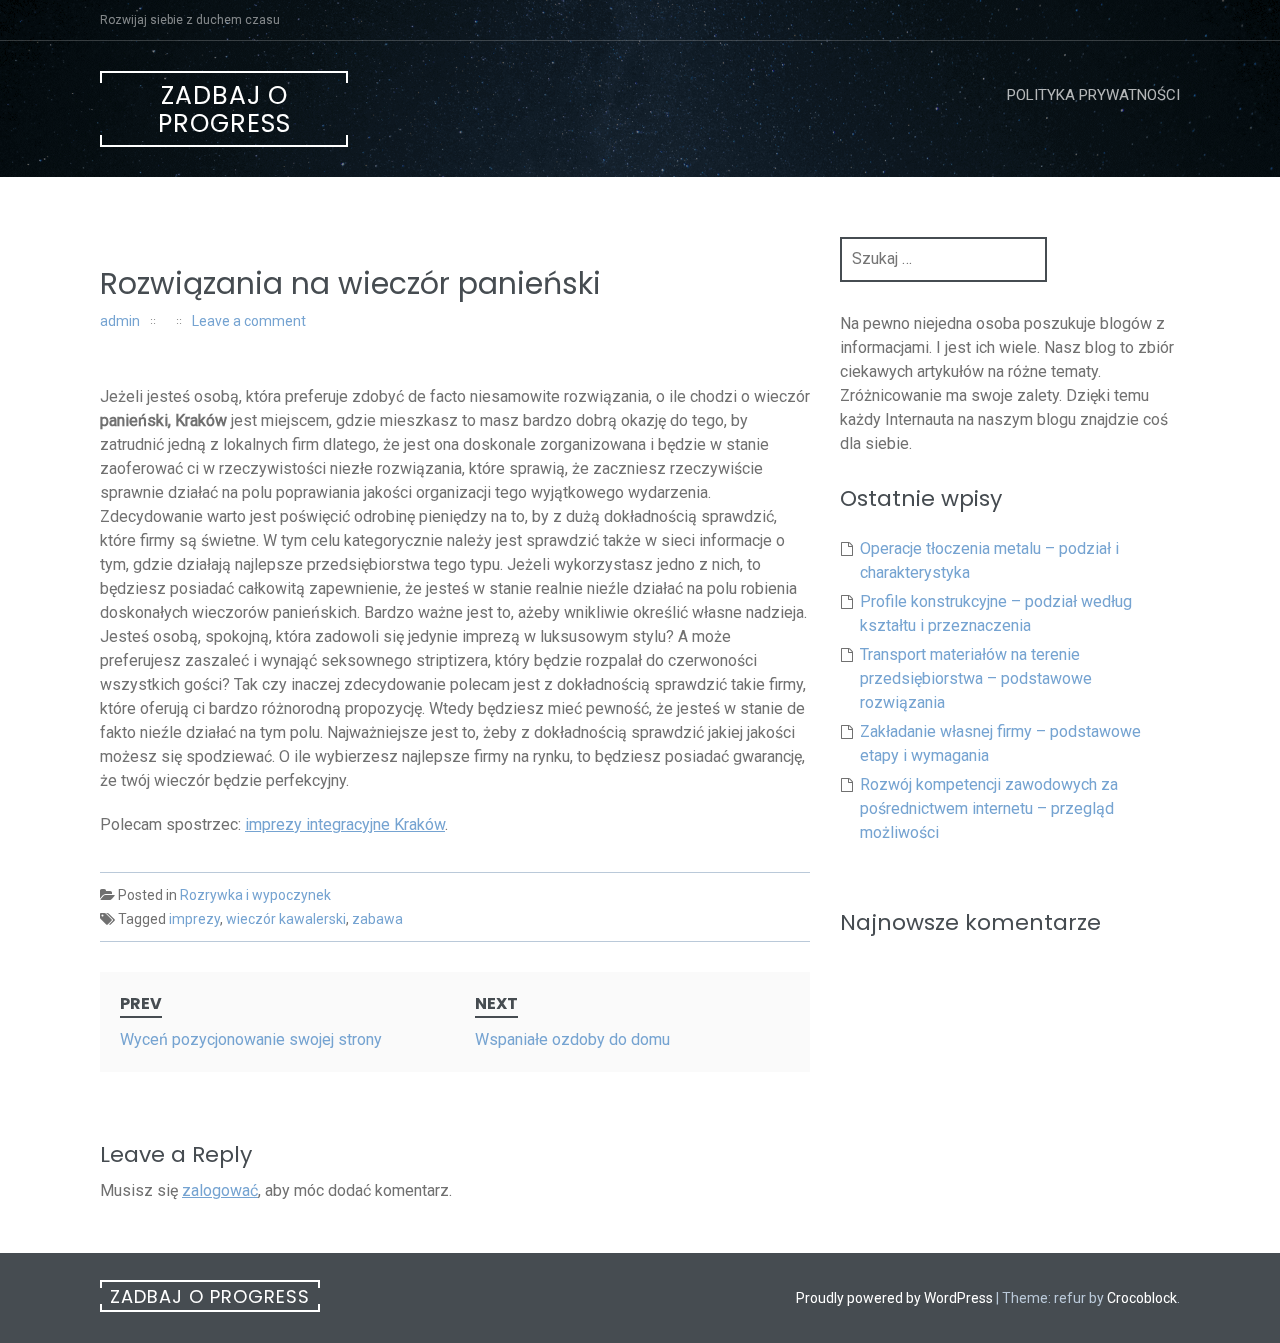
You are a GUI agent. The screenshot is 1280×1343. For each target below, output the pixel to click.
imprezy (194, 919)
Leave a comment (249, 321)
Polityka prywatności (1093, 95)
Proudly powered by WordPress (894, 1298)
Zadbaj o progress (224, 109)
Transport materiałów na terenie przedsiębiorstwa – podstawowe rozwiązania (976, 678)
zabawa (377, 919)
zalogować (220, 1190)
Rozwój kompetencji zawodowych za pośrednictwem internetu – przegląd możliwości (989, 808)
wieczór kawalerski (286, 919)
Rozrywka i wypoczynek (255, 895)
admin (120, 321)
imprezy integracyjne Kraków (345, 824)
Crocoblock (1142, 1298)
